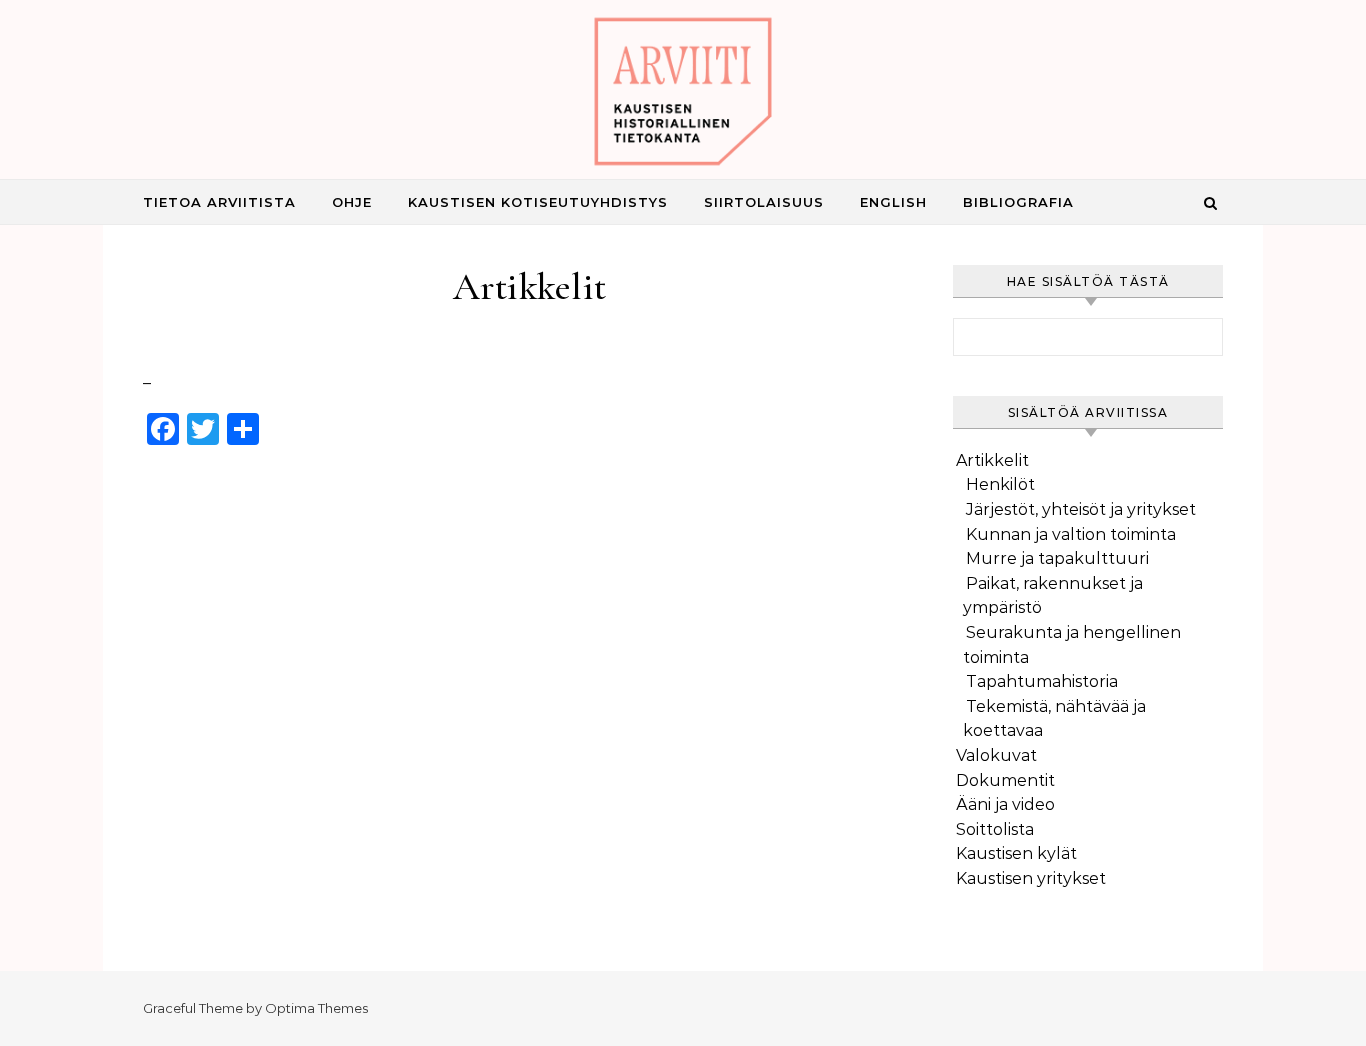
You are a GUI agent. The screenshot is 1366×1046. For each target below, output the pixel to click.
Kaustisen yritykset (1031, 878)
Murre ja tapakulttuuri (1057, 558)
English (893, 202)
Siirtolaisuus (764, 202)
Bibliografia (1018, 202)
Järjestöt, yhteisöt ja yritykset (1081, 509)
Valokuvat (996, 755)
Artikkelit (992, 460)
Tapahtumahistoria (1042, 681)
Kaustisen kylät (1016, 853)
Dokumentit (1005, 780)
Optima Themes (316, 1008)
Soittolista (995, 829)
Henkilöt (1000, 484)
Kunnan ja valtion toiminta (1071, 534)
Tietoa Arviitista (219, 202)
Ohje (352, 202)
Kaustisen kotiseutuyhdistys (538, 202)
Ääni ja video (1005, 804)
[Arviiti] (683, 96)
